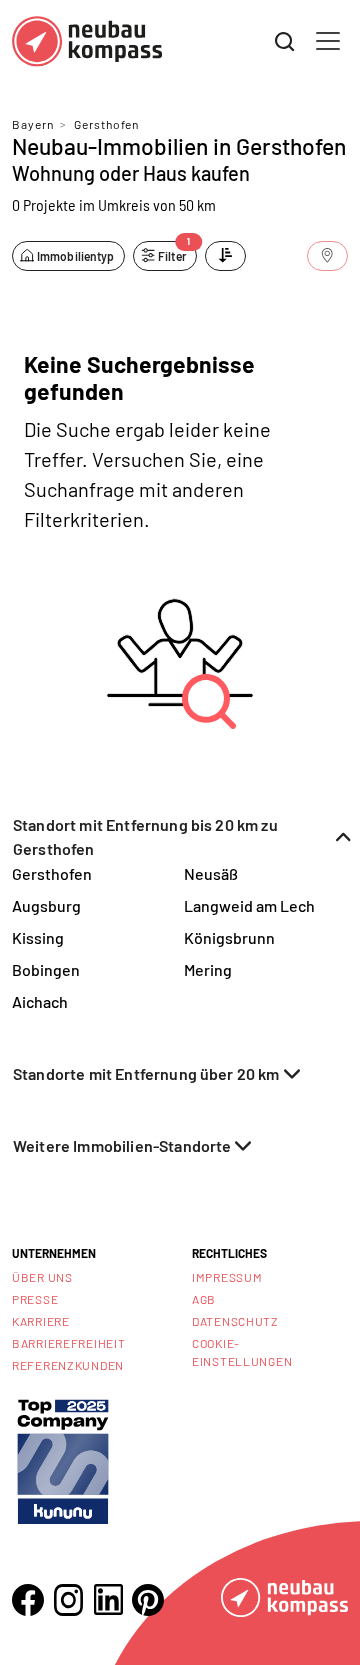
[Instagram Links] (68, 1600)
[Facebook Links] (28, 1600)
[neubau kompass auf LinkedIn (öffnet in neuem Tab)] (108, 1599)
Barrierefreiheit (69, 1343)
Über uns (42, 1277)
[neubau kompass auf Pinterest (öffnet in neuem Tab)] (148, 1600)
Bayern (33, 124)
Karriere (41, 1321)
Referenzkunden (68, 1365)
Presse (35, 1299)
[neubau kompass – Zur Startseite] (87, 41)
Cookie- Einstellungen (242, 1352)
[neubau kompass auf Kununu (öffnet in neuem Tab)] (63, 1459)
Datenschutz (235, 1321)
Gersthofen (106, 124)
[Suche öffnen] (285, 42)
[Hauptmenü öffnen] (328, 41)
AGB (204, 1299)
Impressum (227, 1277)
